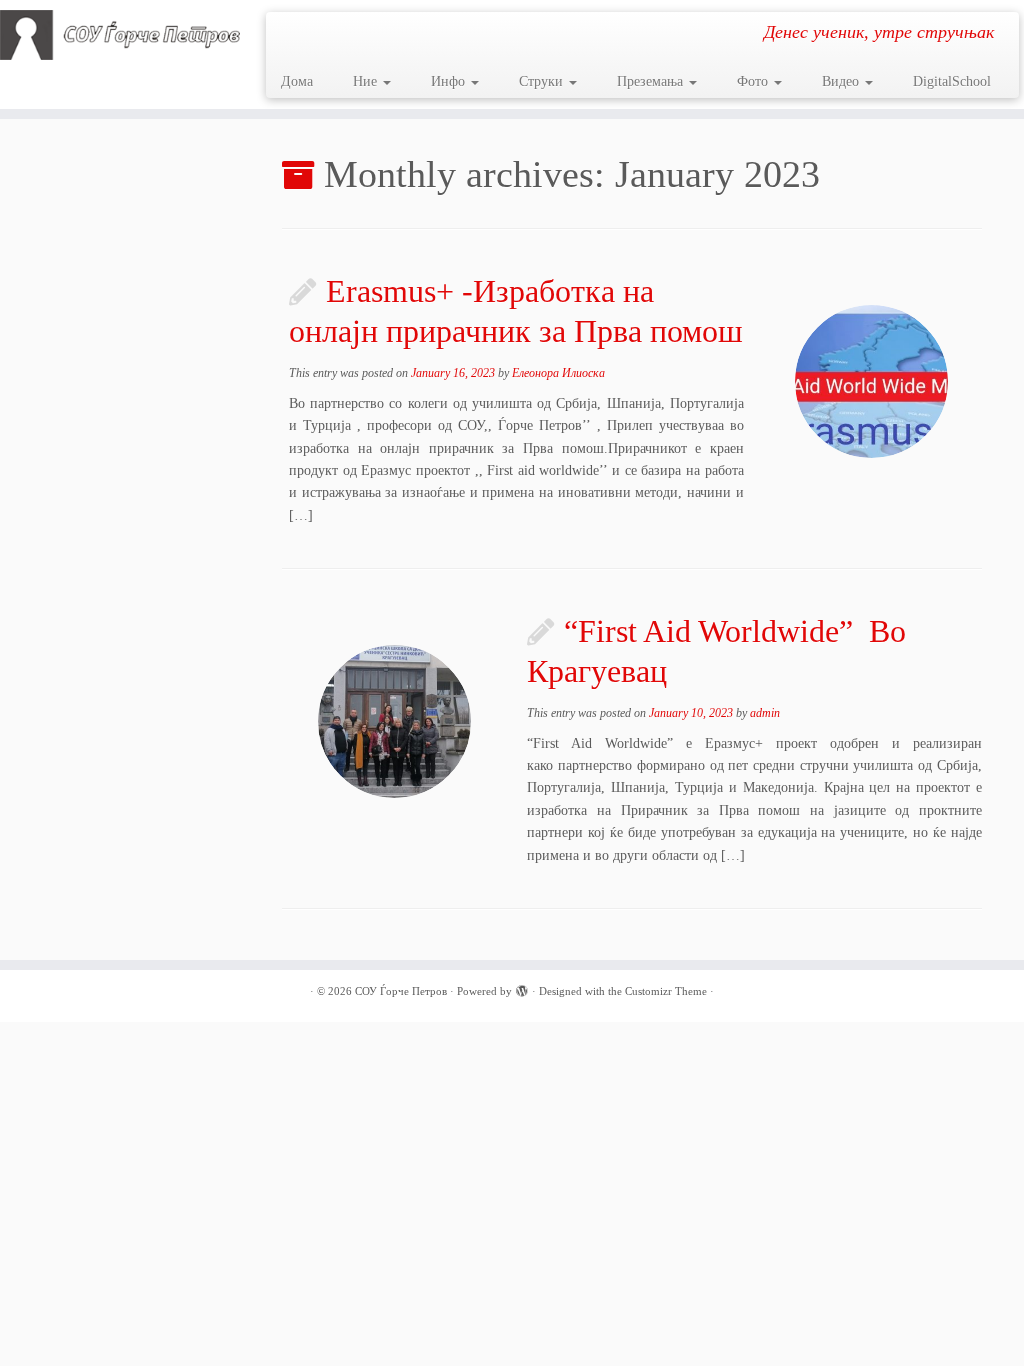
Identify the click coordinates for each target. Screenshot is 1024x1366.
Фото (754, 81)
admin (765, 713)
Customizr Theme (666, 991)
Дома (297, 81)
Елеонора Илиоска (558, 373)
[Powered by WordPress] (522, 988)
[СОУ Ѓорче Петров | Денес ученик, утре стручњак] (120, 35)
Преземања (652, 81)
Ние (367, 81)
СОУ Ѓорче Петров (401, 991)
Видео (842, 81)
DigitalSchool (952, 81)
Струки (543, 81)
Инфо (450, 81)
